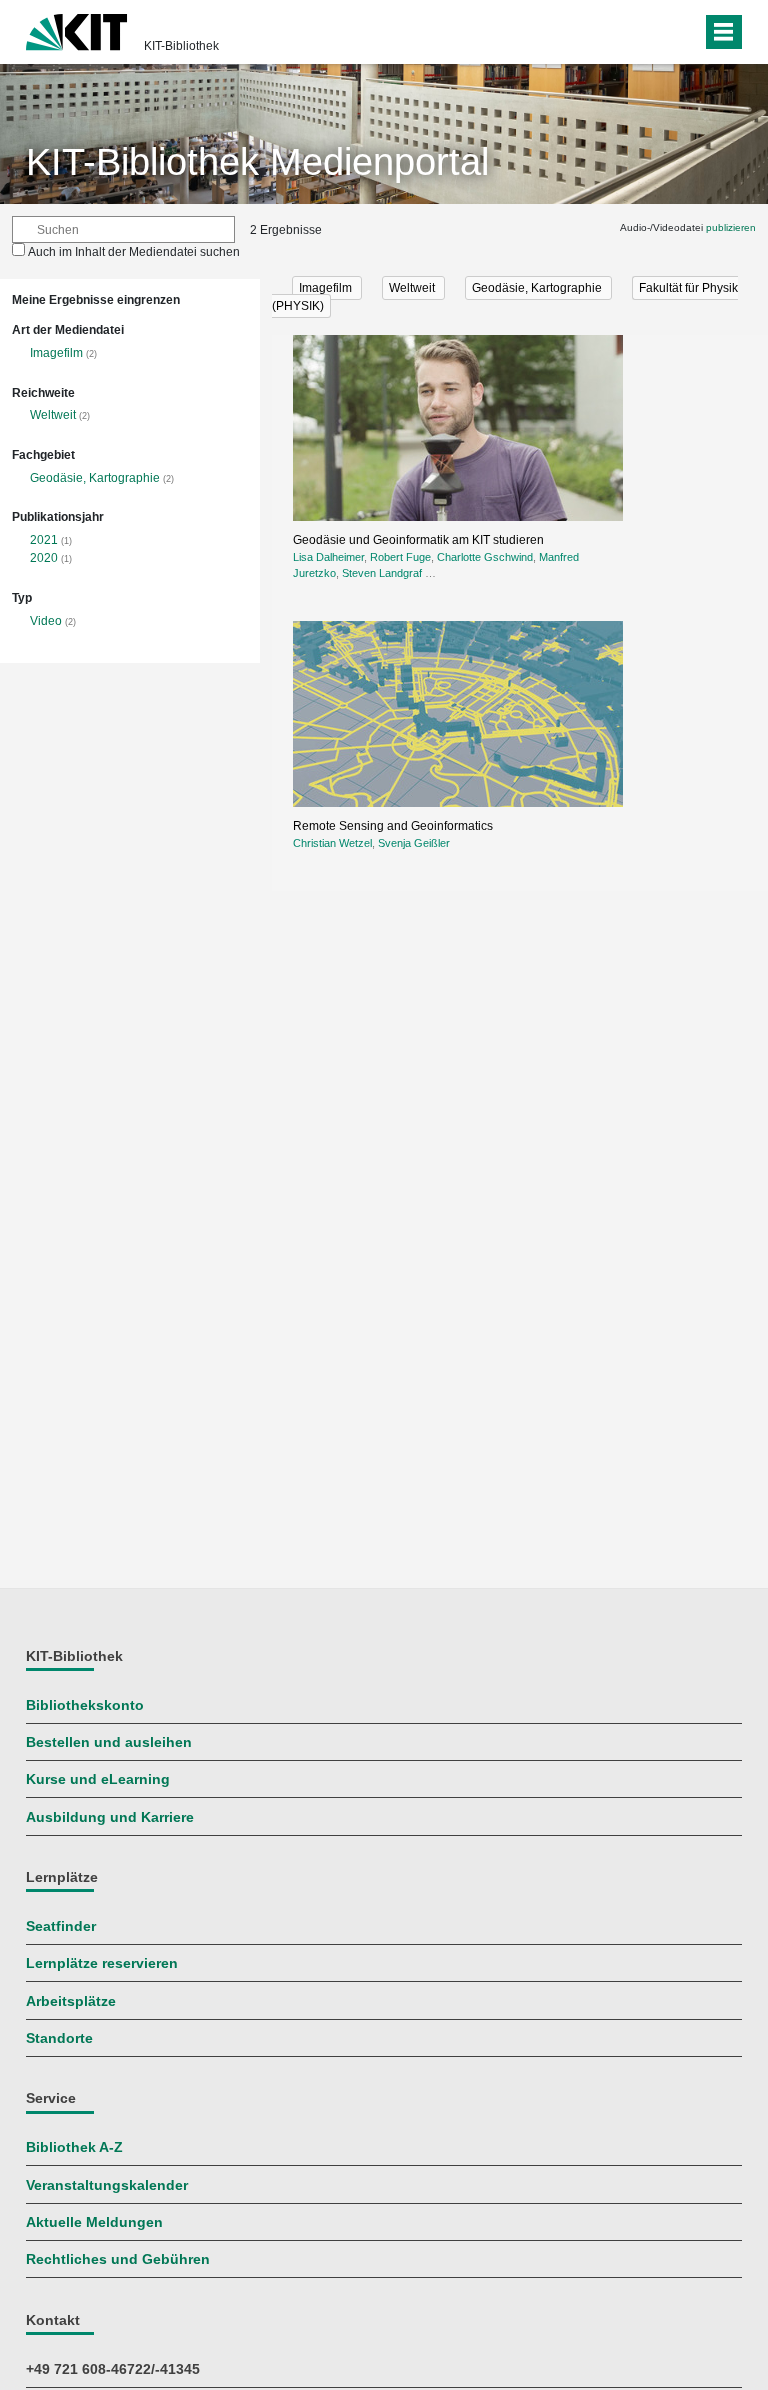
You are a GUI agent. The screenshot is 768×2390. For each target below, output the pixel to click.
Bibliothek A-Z (74, 2147)
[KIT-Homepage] (76, 30)
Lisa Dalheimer (328, 557)
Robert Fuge (400, 557)
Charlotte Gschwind (485, 557)
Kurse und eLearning (98, 1779)
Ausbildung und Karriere (110, 1817)
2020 (44, 558)
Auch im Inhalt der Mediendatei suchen (134, 252)
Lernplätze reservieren (102, 1963)
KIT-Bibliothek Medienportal (257, 162)
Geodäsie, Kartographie (95, 478)
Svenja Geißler (414, 843)
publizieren (731, 227)
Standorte (59, 2038)
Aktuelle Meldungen (94, 2222)
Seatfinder (61, 1926)
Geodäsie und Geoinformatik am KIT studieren (418, 540)
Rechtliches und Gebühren (118, 2259)
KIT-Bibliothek (181, 46)
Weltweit (53, 415)
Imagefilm (56, 353)
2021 (44, 540)
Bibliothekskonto (85, 1705)
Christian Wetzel (332, 843)
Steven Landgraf (382, 573)
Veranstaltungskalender (107, 2185)
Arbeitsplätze (71, 2001)
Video (46, 621)
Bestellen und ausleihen (109, 1742)
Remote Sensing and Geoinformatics (393, 826)
